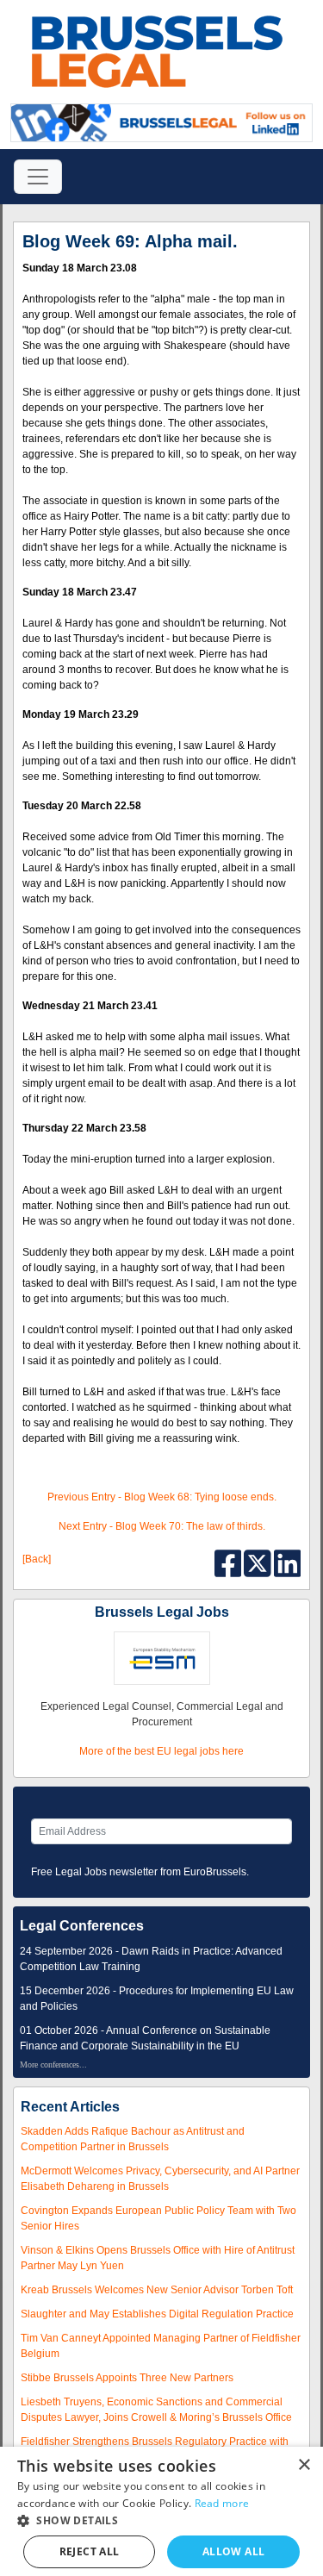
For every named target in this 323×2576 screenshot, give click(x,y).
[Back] (37, 1559)
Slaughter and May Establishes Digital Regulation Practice (157, 2314)
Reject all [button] (90, 2551)
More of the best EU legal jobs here (161, 1751)
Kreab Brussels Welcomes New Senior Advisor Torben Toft (157, 2290)
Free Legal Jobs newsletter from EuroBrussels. (140, 1872)
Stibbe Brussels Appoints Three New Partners (127, 2378)
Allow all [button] (234, 2551)
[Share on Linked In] (288, 1562)
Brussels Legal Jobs (162, 1612)
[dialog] (161, 2511)
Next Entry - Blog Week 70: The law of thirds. (162, 1526)
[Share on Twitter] (259, 1562)
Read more (222, 2503)
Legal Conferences (82, 1926)
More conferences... (53, 2065)
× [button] (304, 2465)
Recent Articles (70, 2107)
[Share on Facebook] (230, 1562)
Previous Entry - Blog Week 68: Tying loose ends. (162, 1497)
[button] (161, 2520)
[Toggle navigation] (38, 177)
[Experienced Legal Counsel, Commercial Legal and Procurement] (162, 1658)
